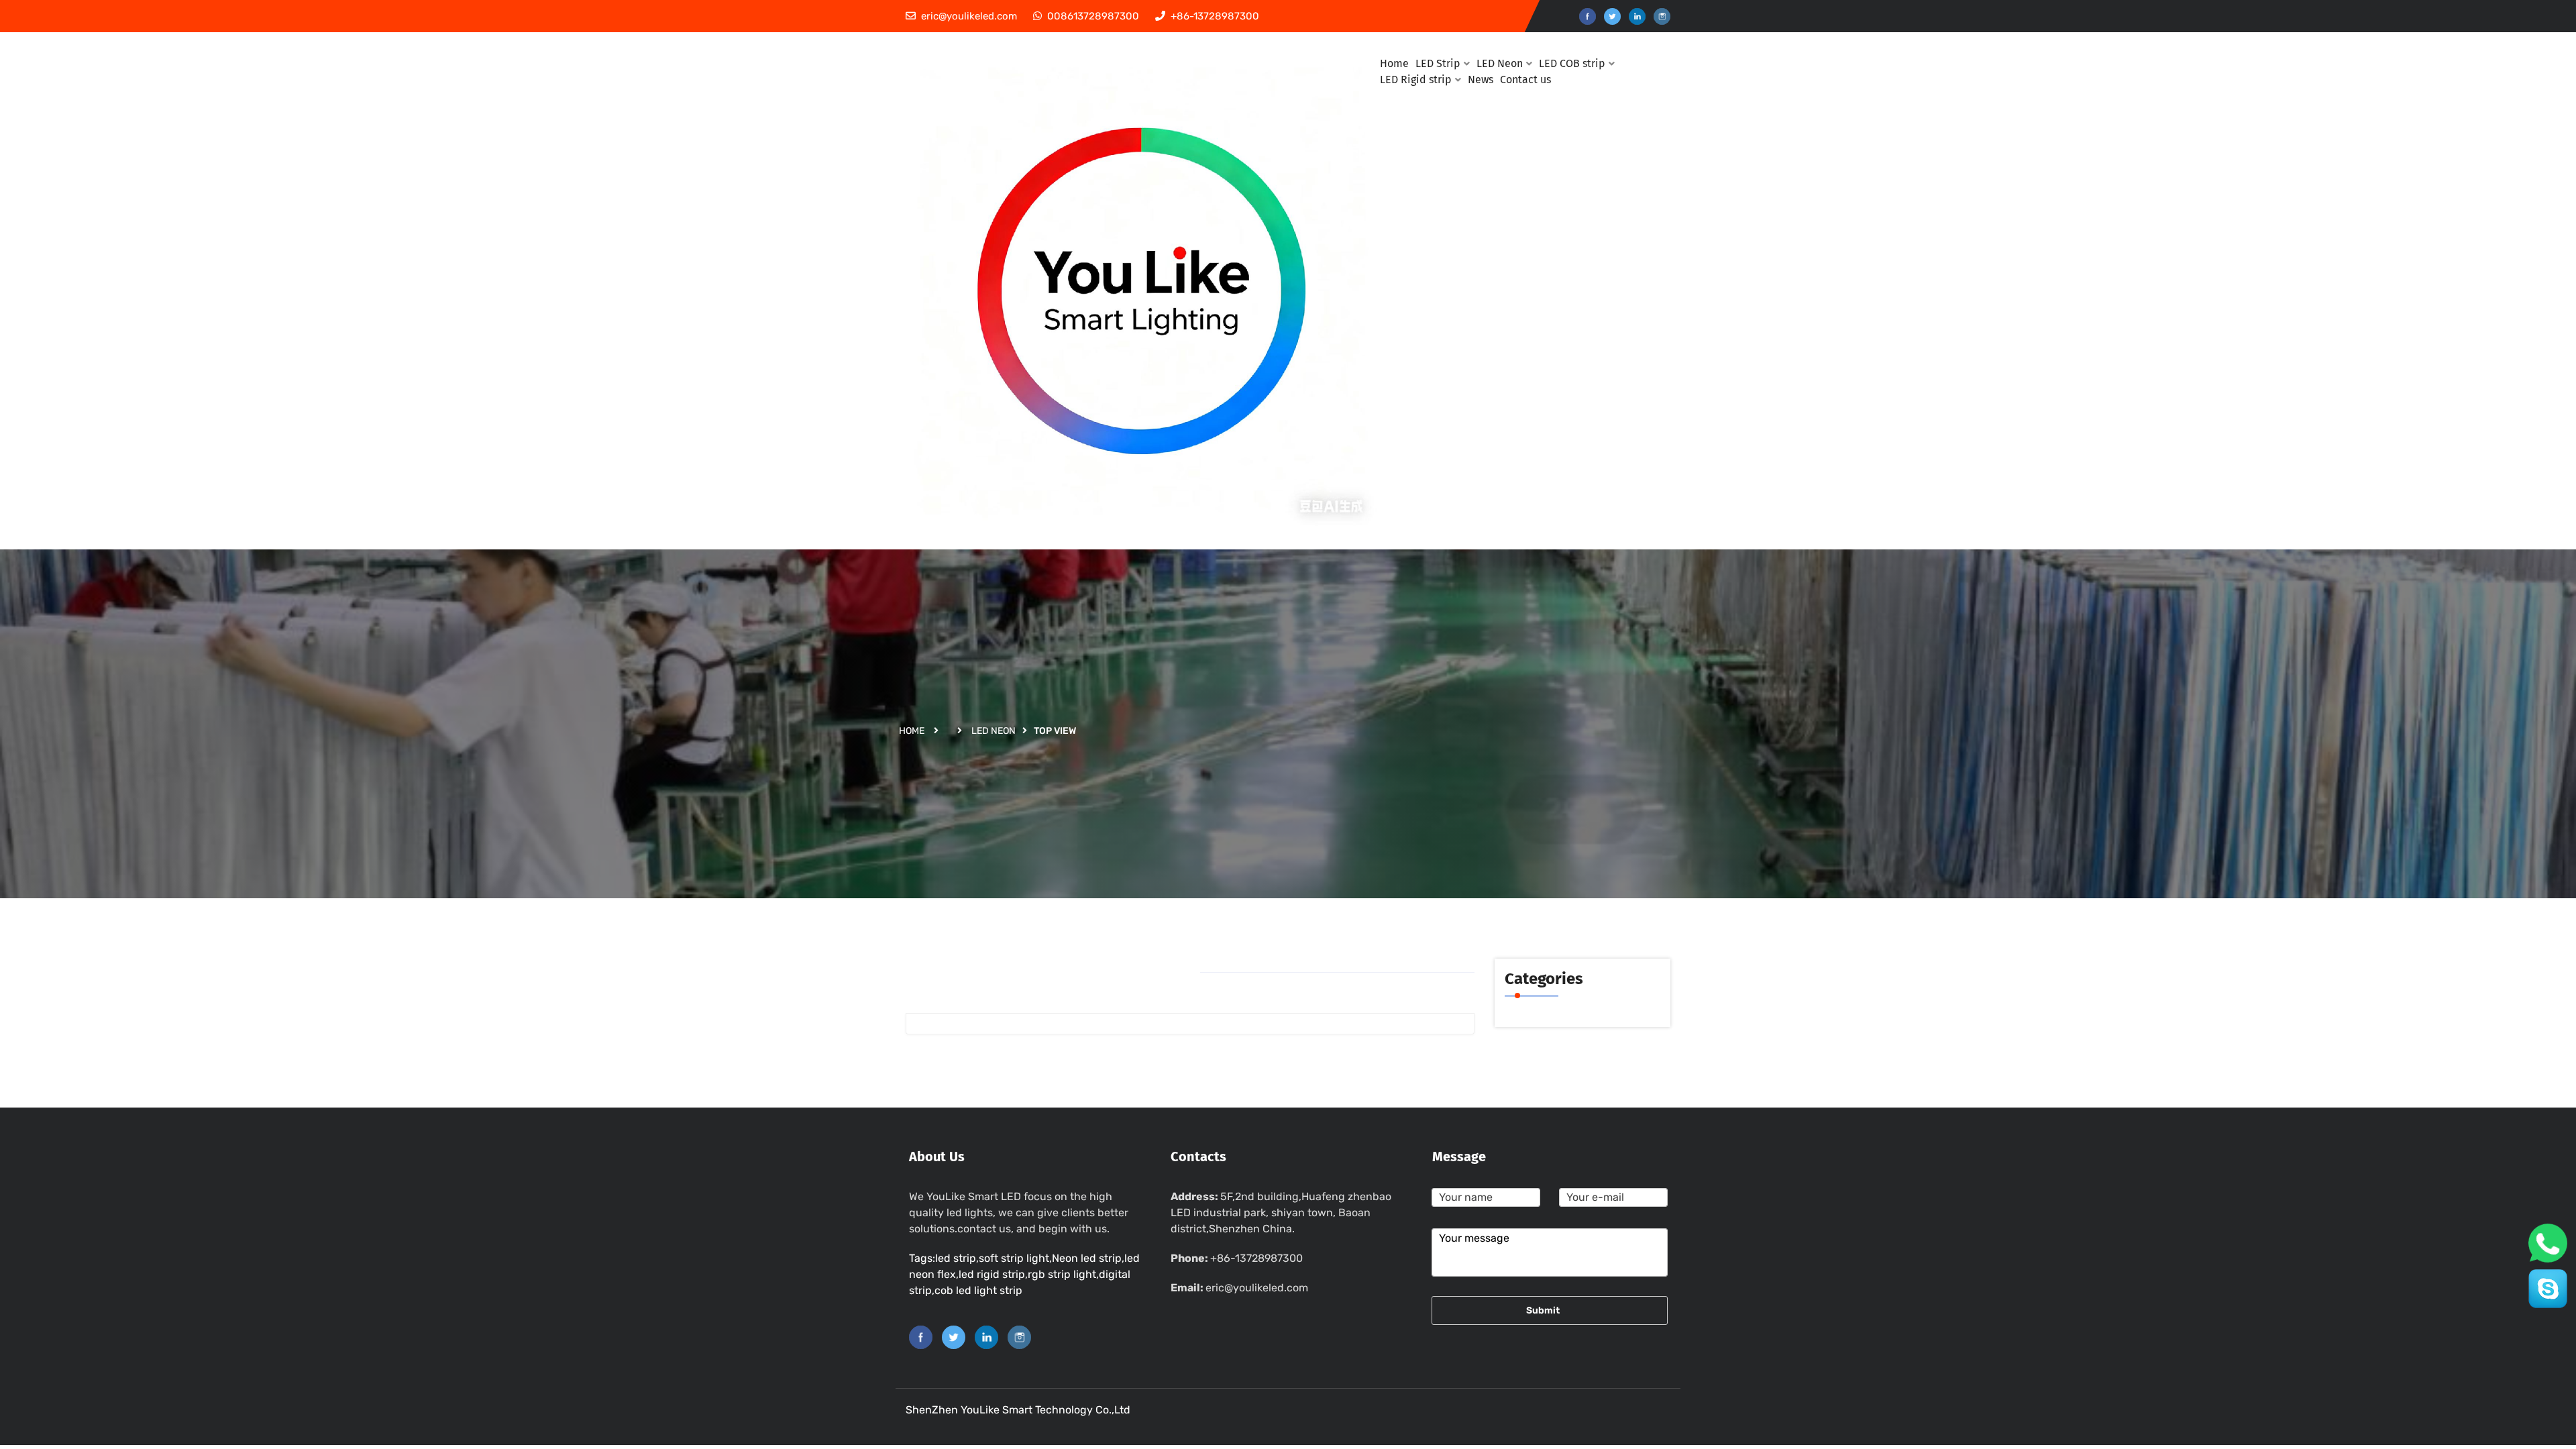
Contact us (1525, 79)
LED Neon (994, 731)
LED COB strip (1572, 63)
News (1481, 79)
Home (912, 731)
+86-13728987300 (1256, 1258)
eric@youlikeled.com (1257, 1288)
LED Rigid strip (1416, 79)
